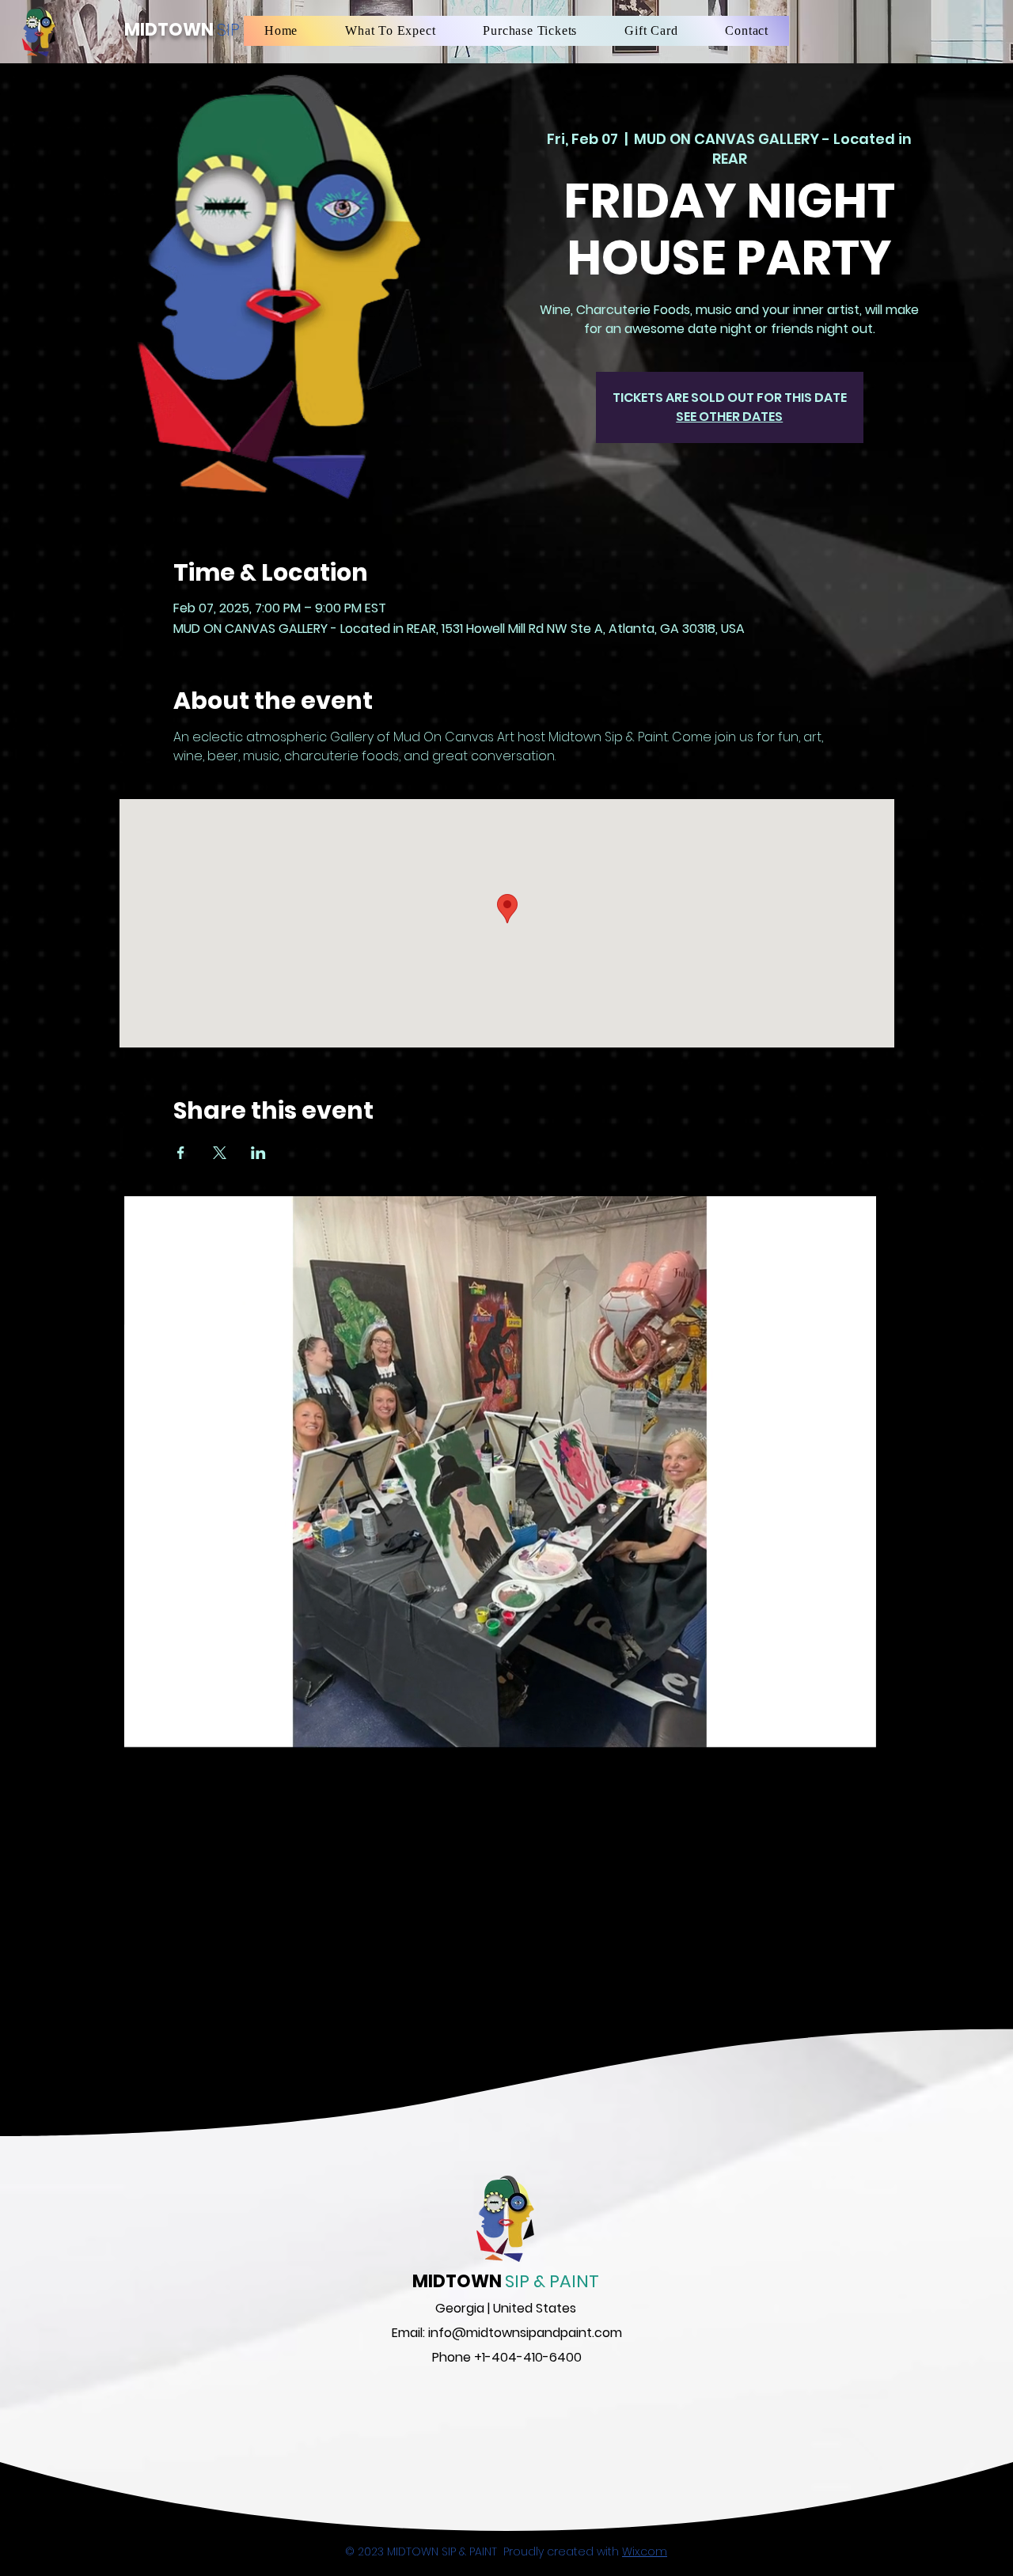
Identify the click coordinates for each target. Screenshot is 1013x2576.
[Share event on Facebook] (181, 1153)
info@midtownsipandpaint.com (525, 2333)
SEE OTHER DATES (729, 417)
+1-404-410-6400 (528, 2357)
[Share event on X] (220, 1153)
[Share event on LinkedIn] (258, 1153)
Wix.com (645, 2551)
